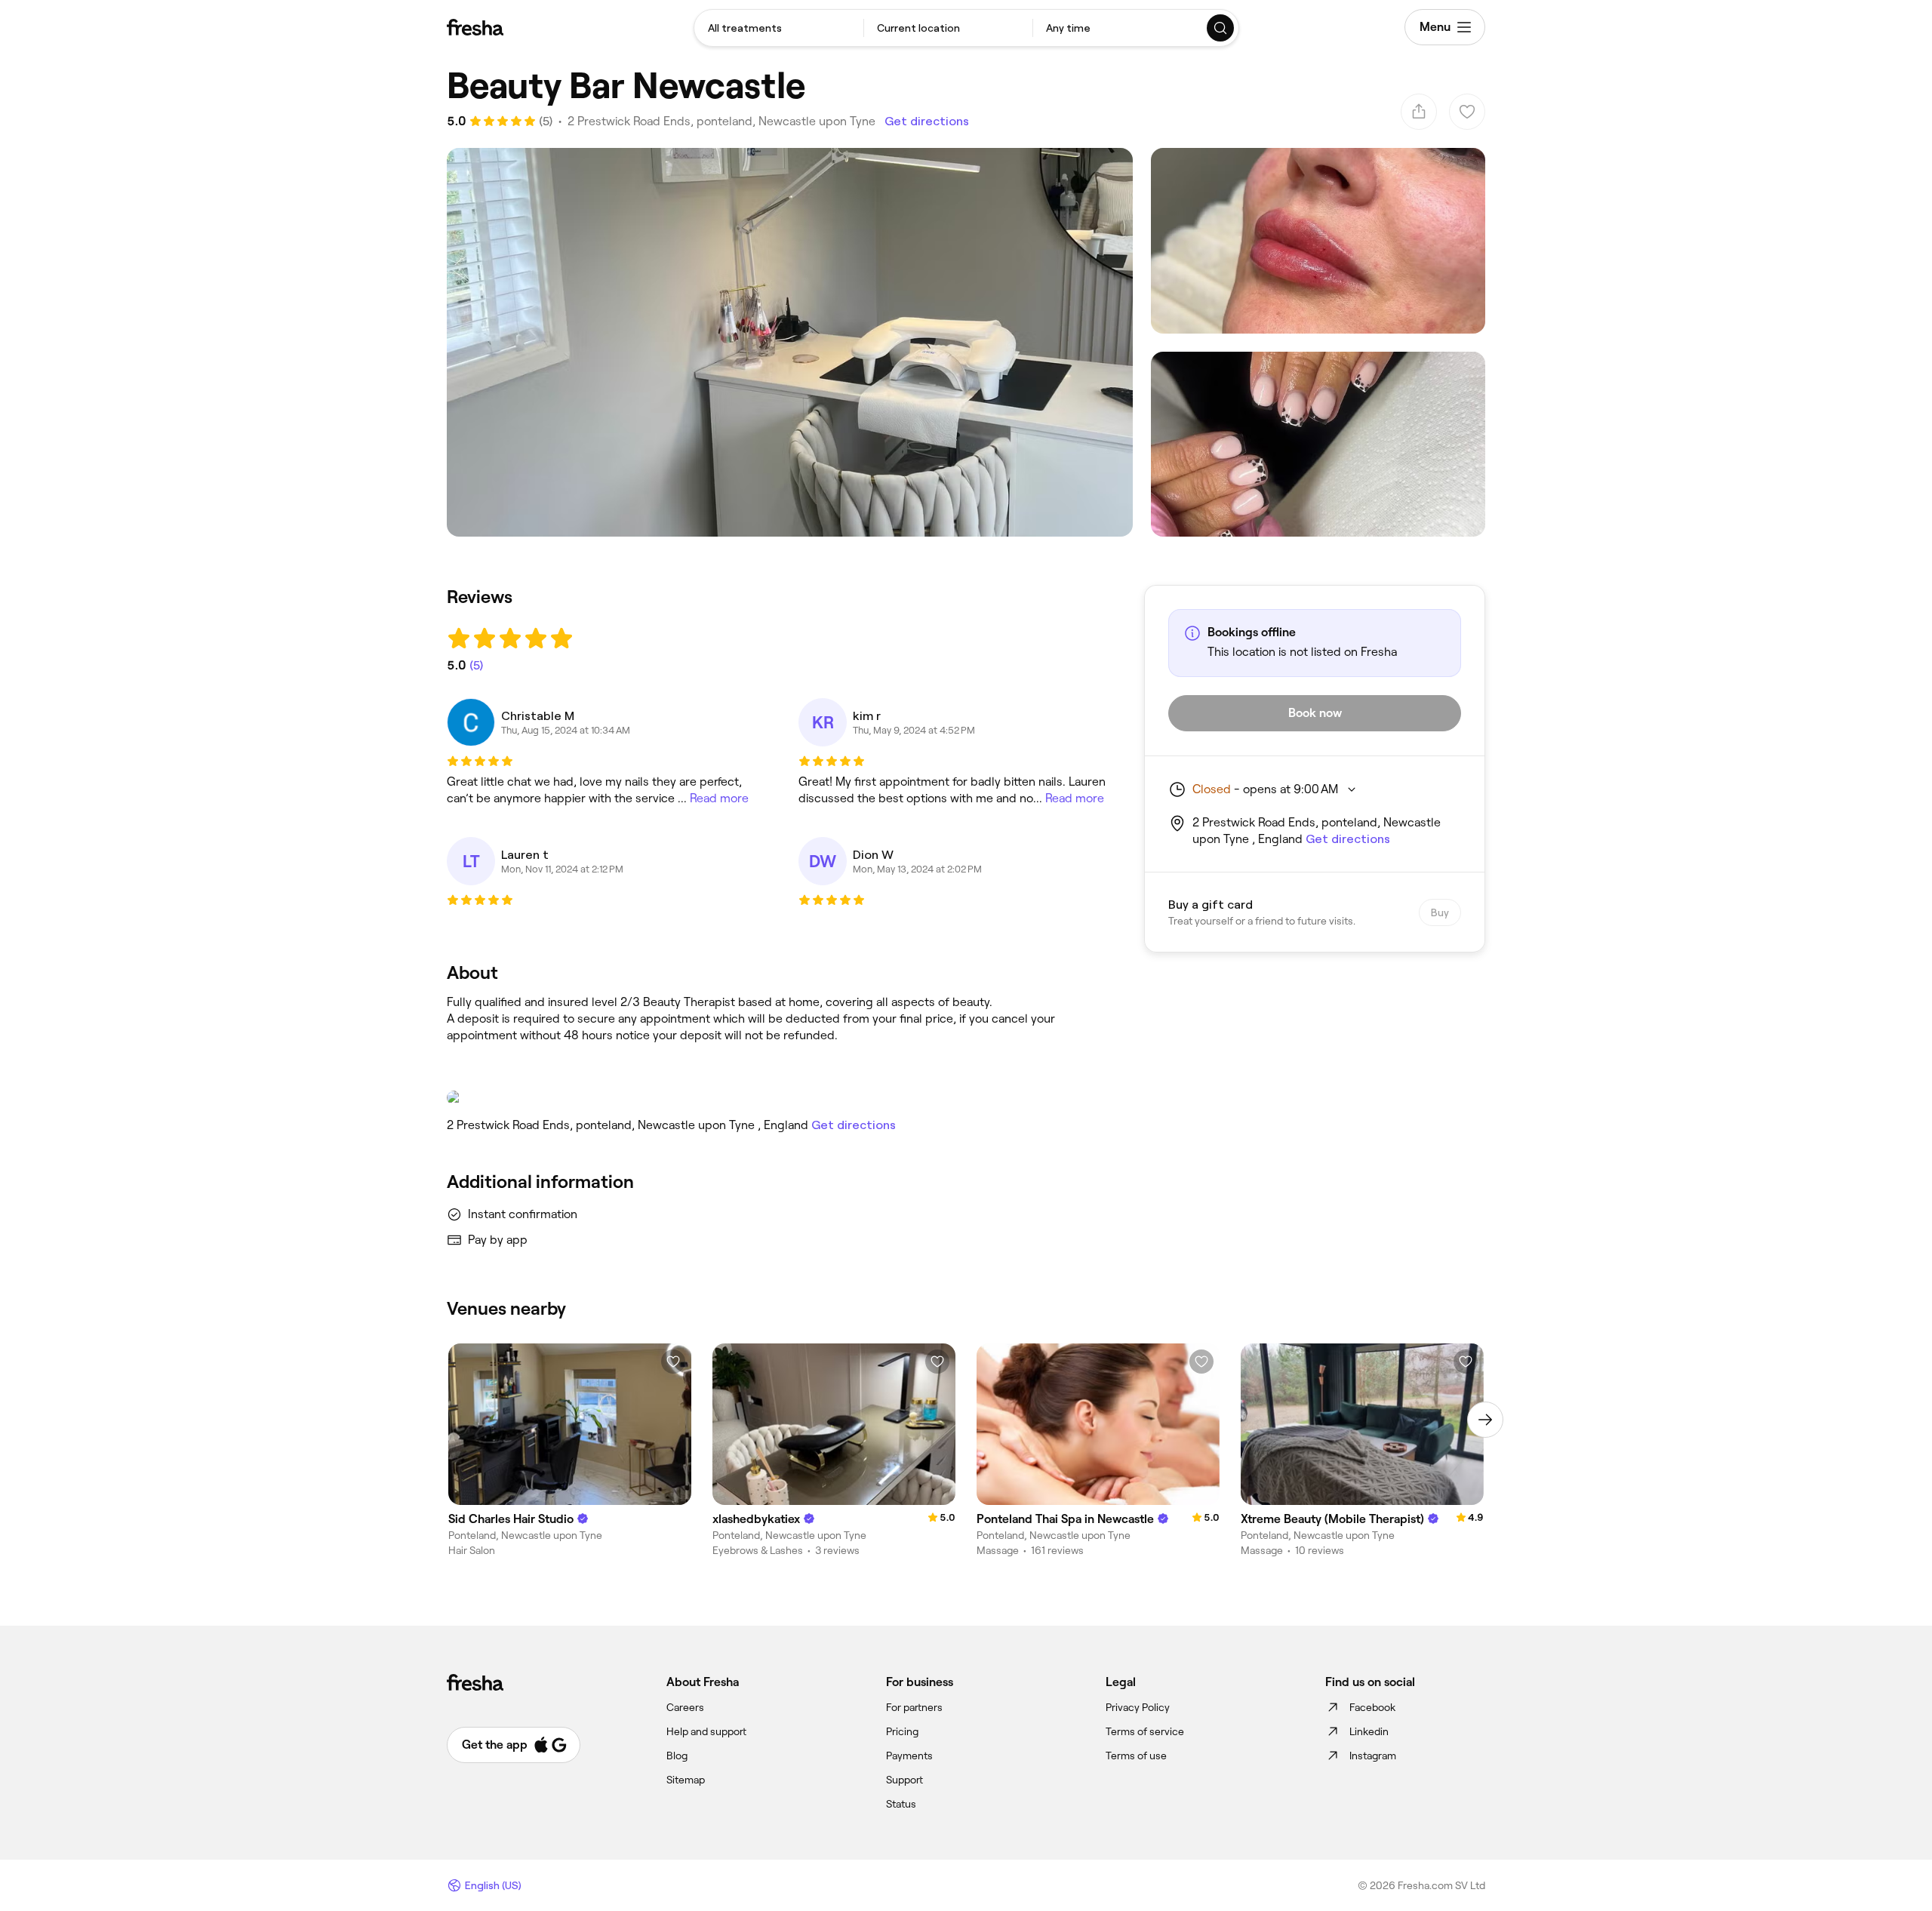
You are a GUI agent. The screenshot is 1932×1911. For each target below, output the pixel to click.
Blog (677, 1756)
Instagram (1373, 1756)
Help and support (706, 1731)
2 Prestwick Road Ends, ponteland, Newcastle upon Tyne (721, 121)
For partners (914, 1707)
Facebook (1372, 1707)
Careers (685, 1707)
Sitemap (686, 1780)
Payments (909, 1756)
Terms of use (1136, 1756)
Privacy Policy (1138, 1707)
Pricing (902, 1731)
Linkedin (1369, 1731)
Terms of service (1145, 1731)
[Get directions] (780, 1097)
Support (904, 1780)
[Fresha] (475, 27)
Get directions (927, 121)
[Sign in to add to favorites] (673, 1362)
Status (901, 1804)
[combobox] (779, 28)
